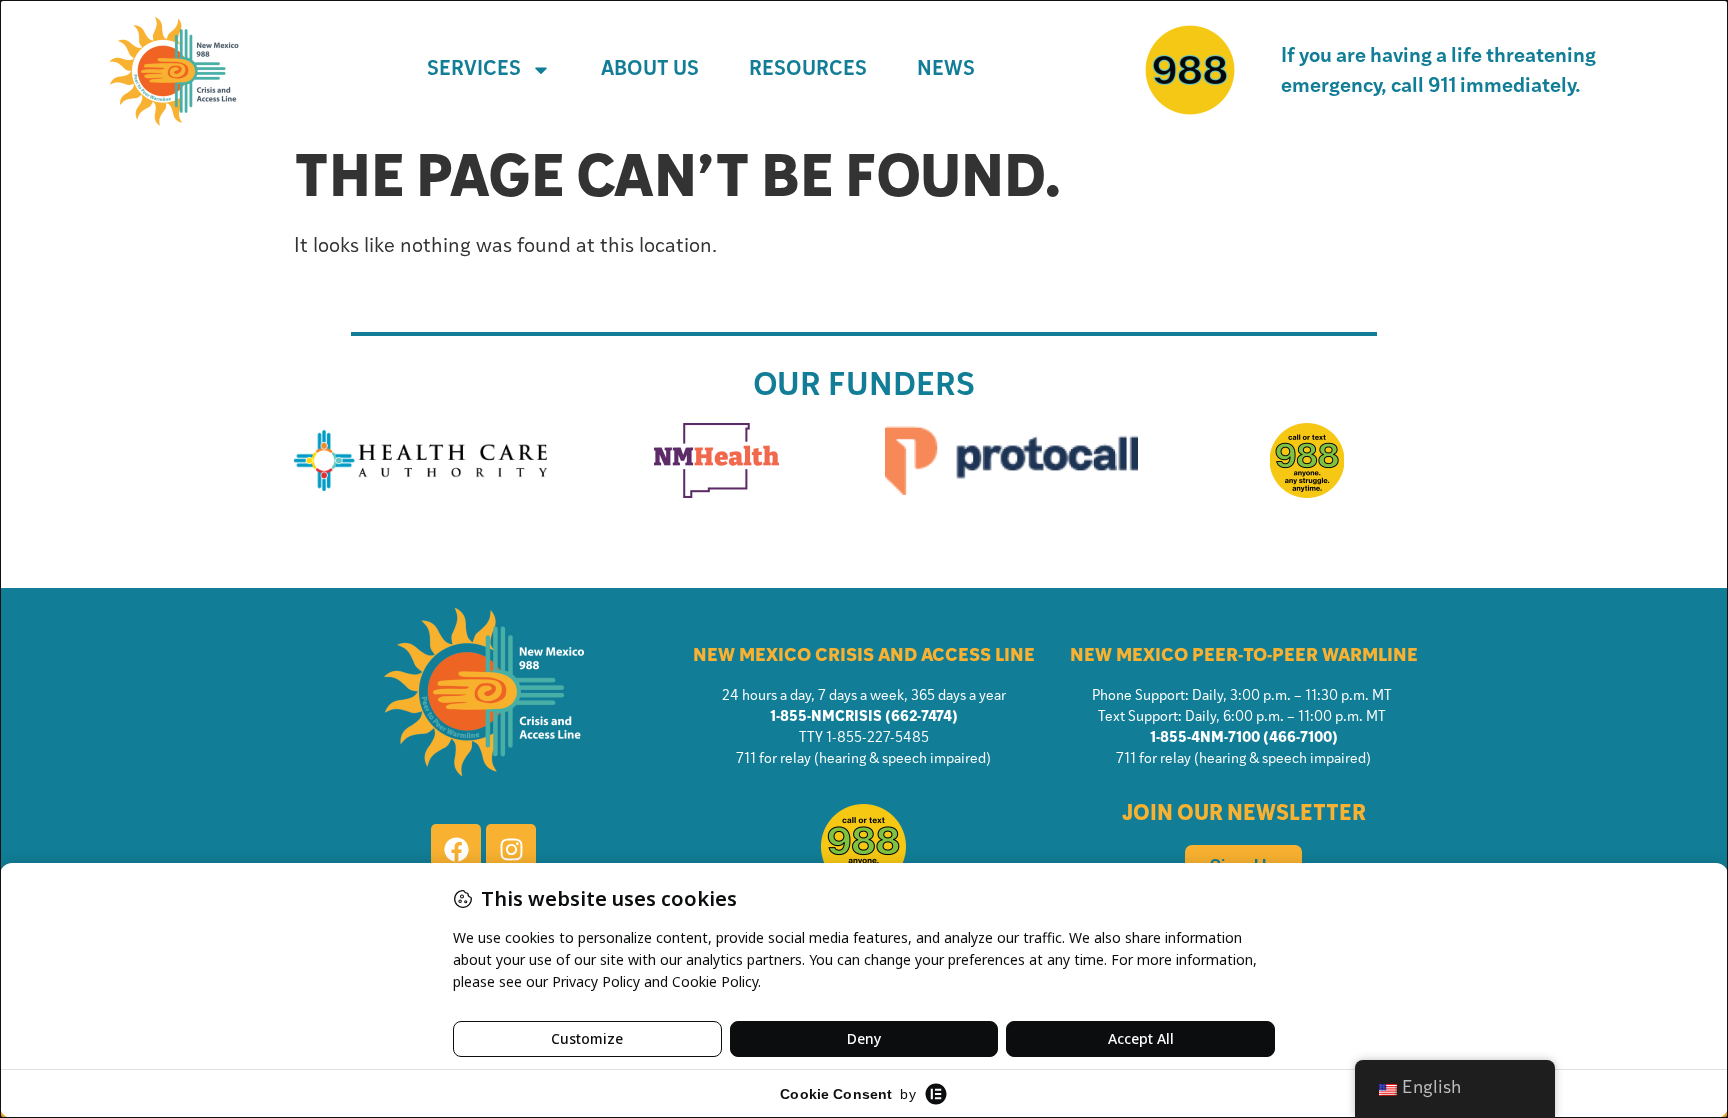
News (946, 70)
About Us (650, 70)
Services (474, 70)
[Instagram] (511, 849)
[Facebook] (456, 849)
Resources (808, 70)
